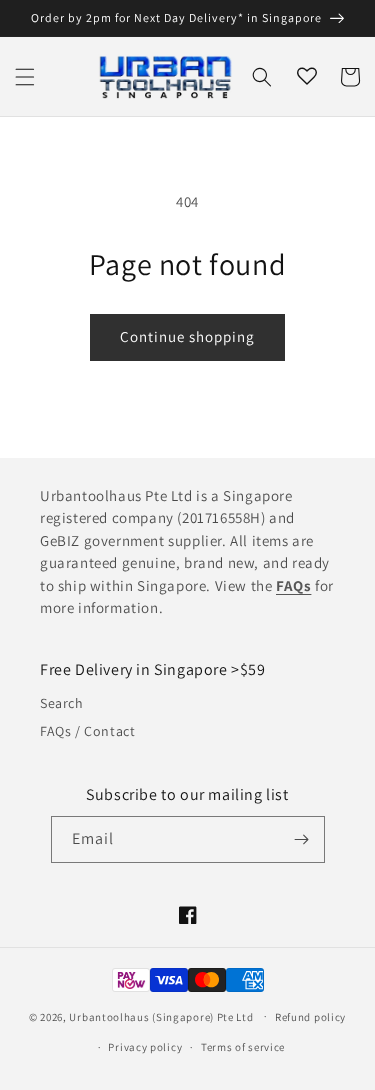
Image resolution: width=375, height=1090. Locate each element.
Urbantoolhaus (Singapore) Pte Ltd (161, 1016)
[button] (25, 77)
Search (62, 703)
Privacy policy (145, 1047)
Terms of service (243, 1047)
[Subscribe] (302, 839)
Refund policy (310, 1017)
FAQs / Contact (87, 731)
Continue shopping (187, 336)
